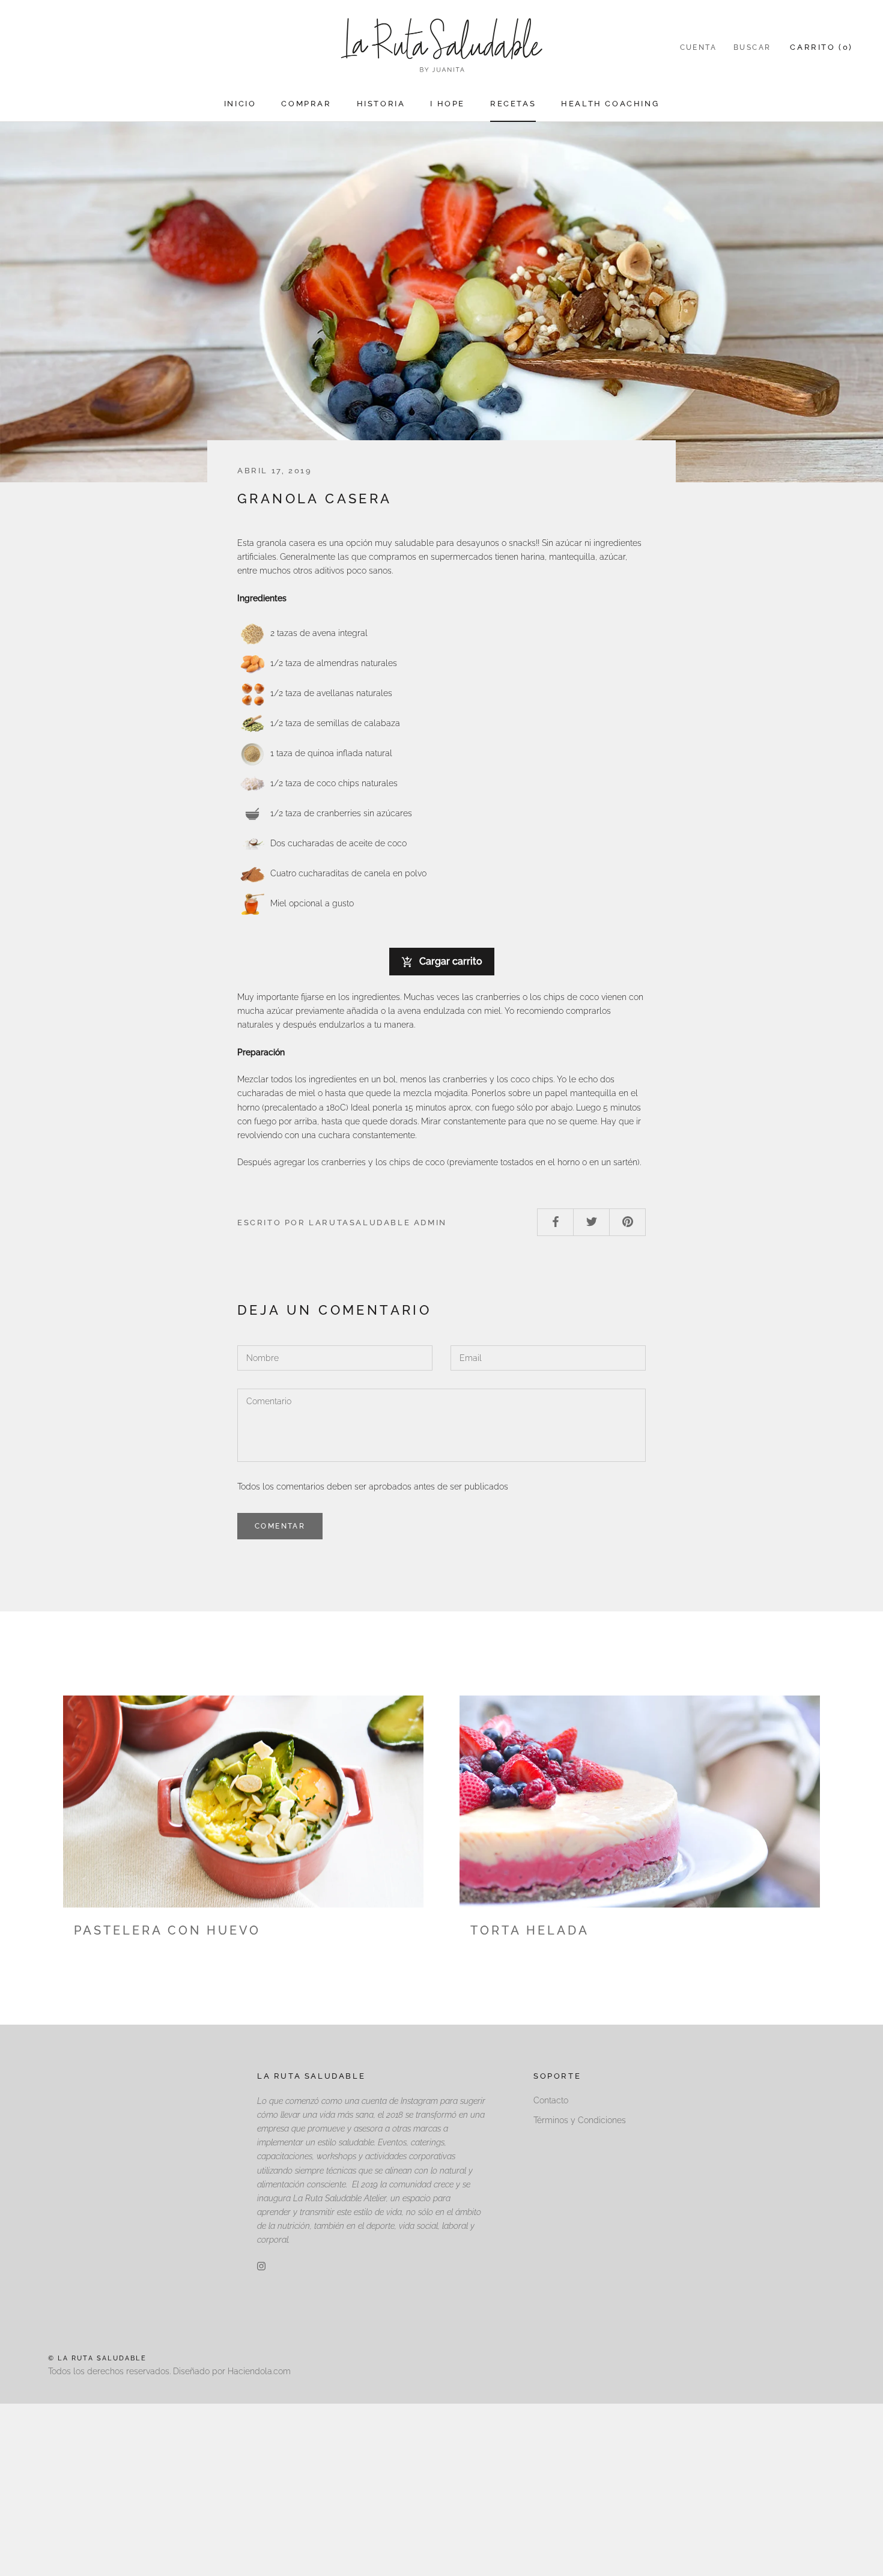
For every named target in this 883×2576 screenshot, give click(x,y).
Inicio (240, 104)
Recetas (513, 104)
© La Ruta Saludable (97, 2358)
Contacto (551, 2100)
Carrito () (821, 47)
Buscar (752, 47)
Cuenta (698, 47)
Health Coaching (610, 104)
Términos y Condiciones (580, 2120)
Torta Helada (530, 1930)
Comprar (306, 104)
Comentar (280, 1526)
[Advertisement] (360, 2488)
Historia (381, 104)
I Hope (448, 104)
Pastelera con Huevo (167, 1930)
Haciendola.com (259, 2371)
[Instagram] (261, 2266)
